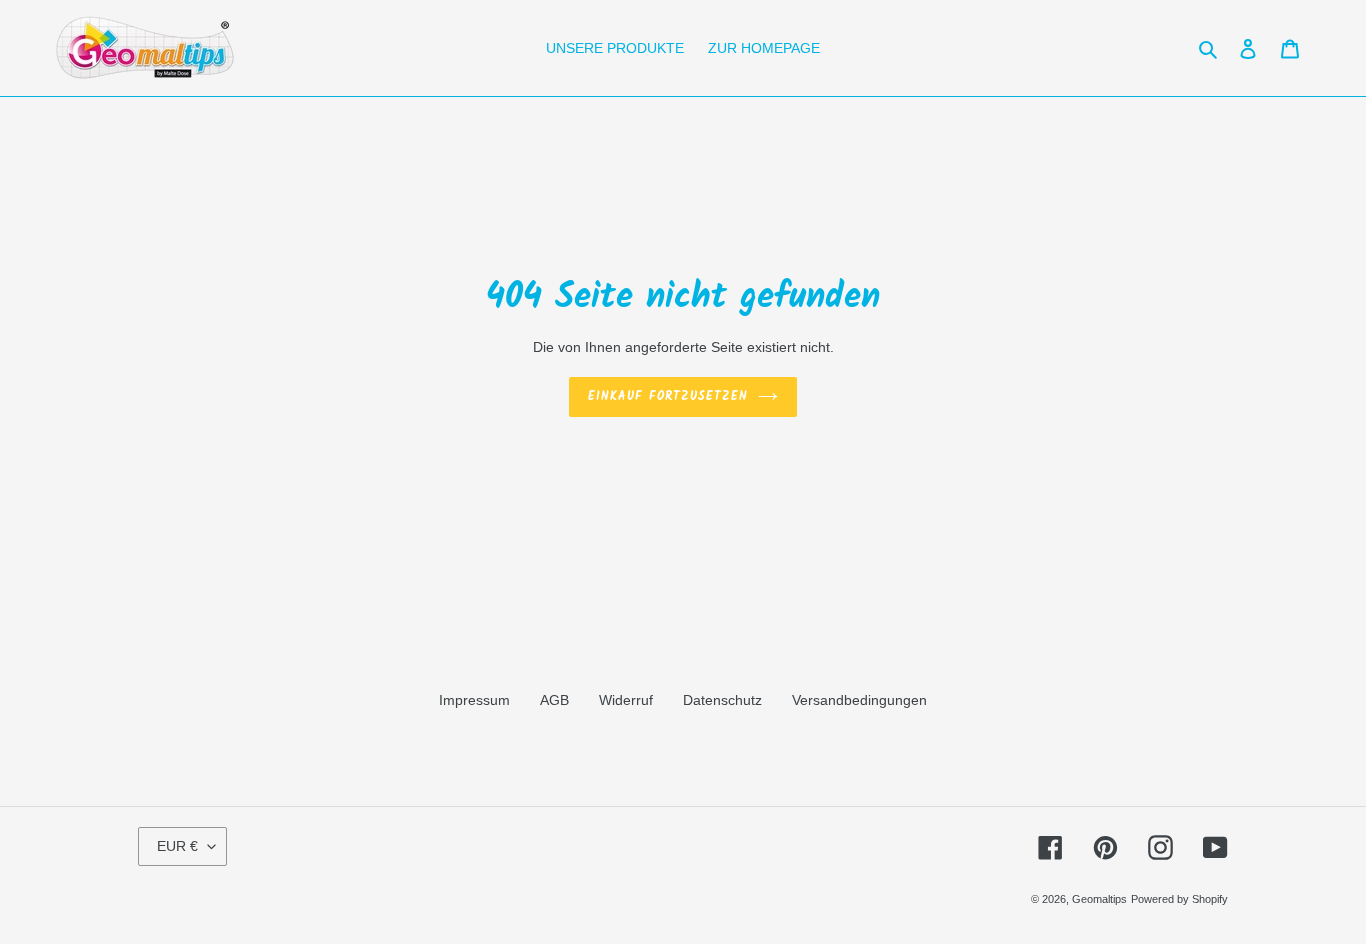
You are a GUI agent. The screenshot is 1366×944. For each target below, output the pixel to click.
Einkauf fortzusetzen (667, 396)
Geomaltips (1099, 899)
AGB (554, 700)
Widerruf (626, 700)
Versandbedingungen (859, 700)
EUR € (177, 846)
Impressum (474, 700)
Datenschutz (722, 700)
